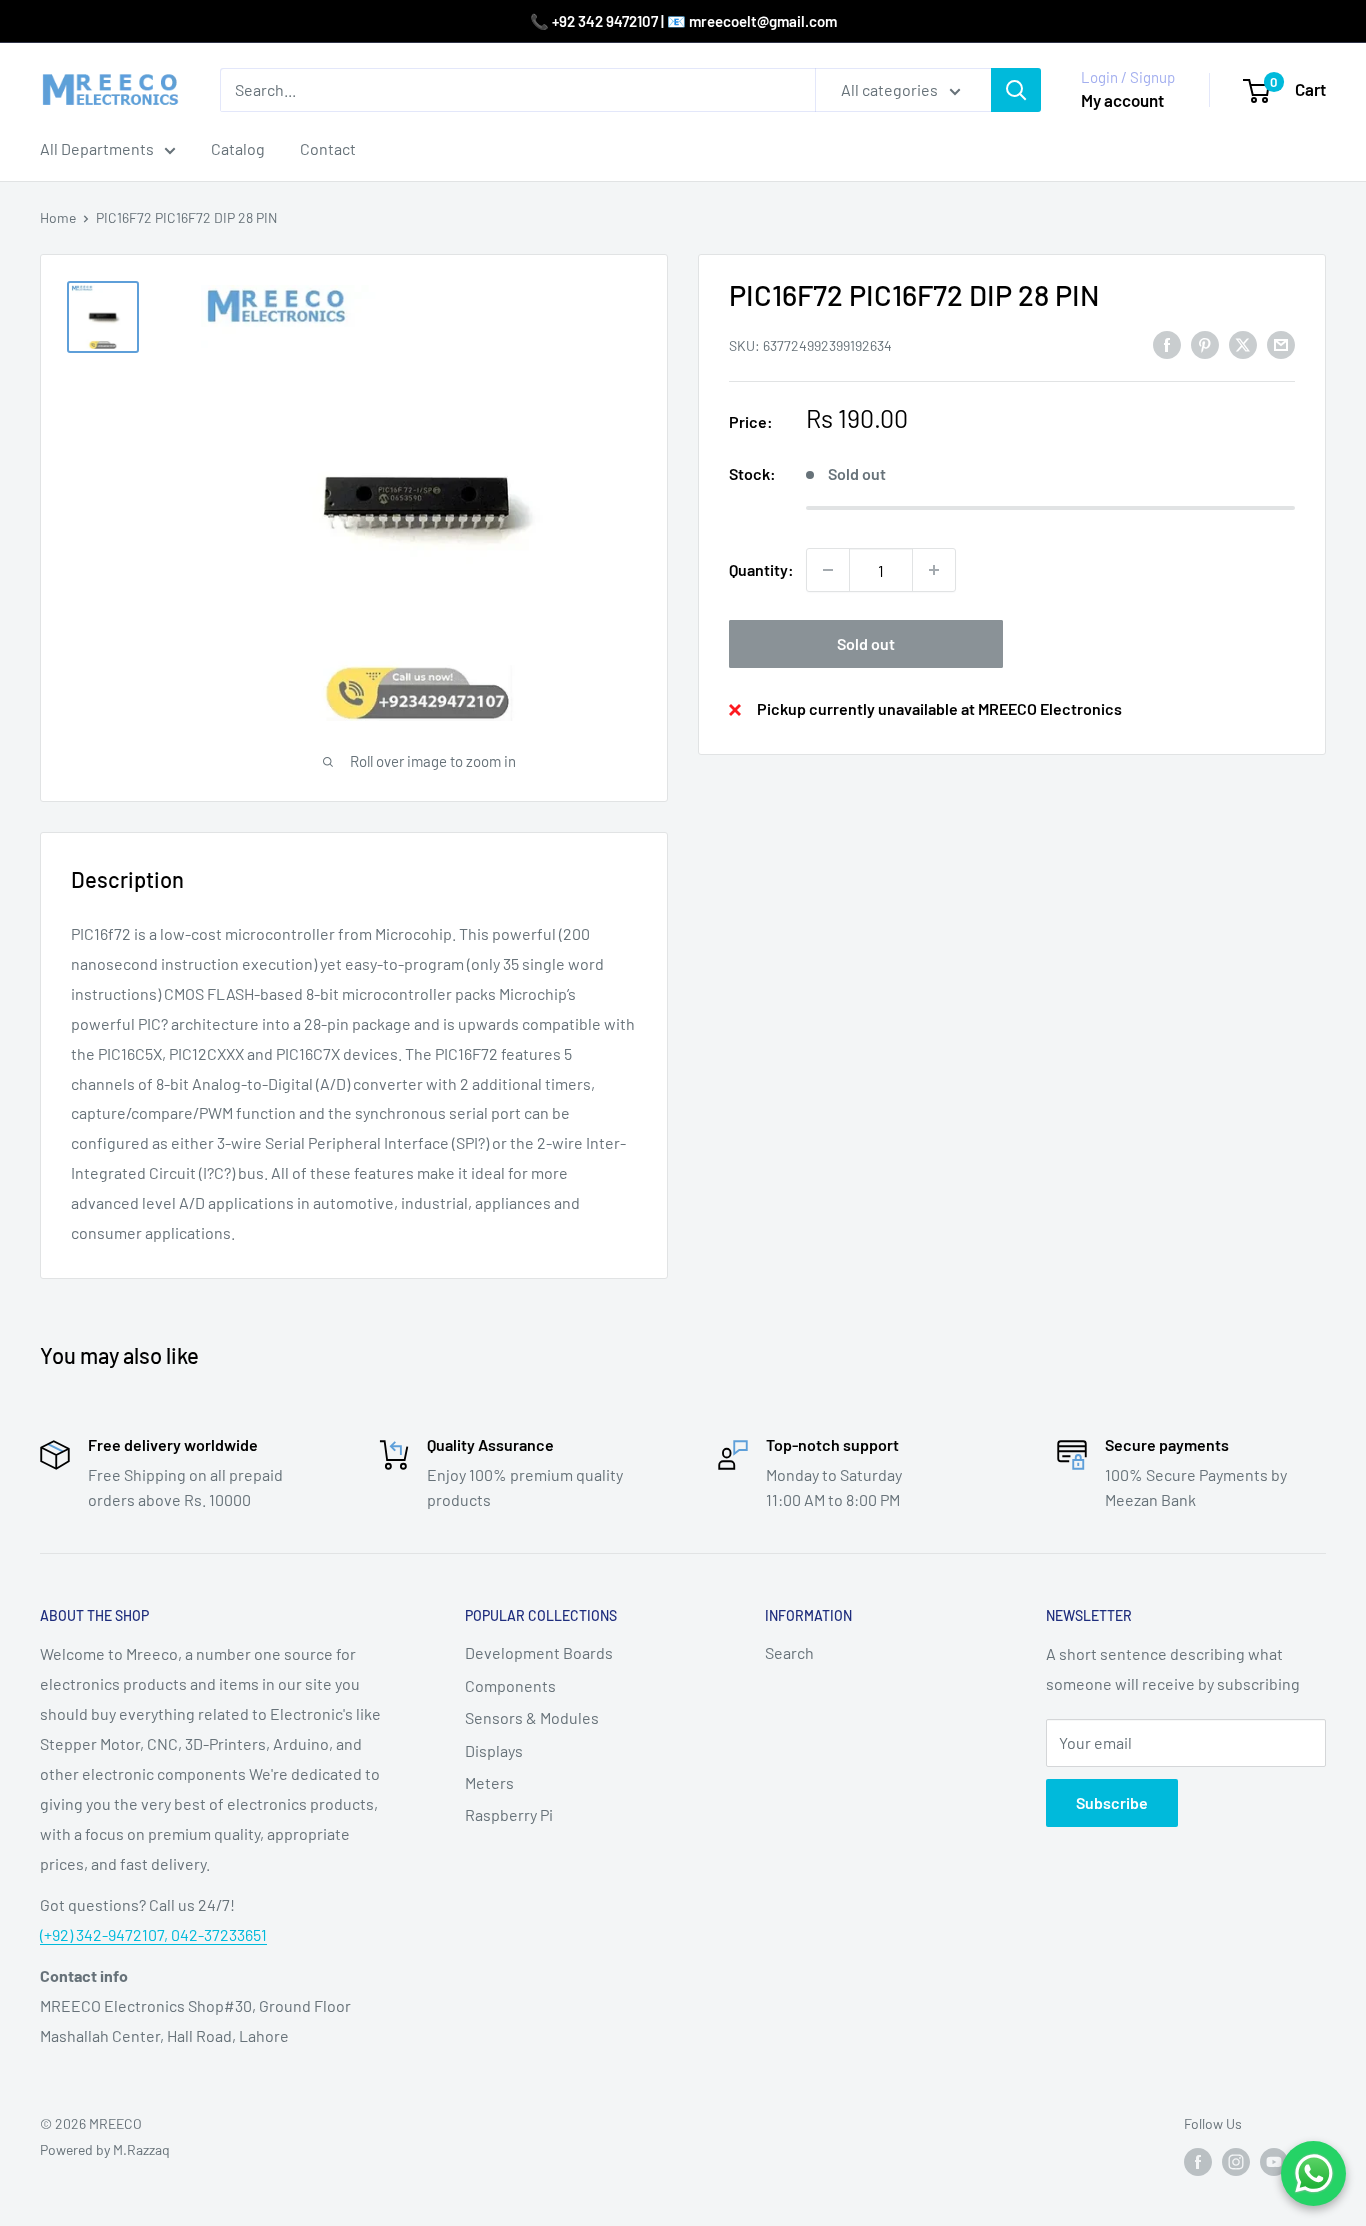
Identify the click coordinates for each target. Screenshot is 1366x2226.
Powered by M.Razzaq (105, 2149)
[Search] (1016, 90)
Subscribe (1112, 1802)
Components (510, 1685)
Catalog (238, 148)
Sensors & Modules (532, 1717)
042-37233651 (219, 1934)
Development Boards (539, 1652)
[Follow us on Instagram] (1236, 2162)
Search (789, 1652)
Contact (328, 148)
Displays (494, 1750)
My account (1122, 100)
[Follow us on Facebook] (1198, 2162)
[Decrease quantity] (828, 570)
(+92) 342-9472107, (105, 1934)
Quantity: (761, 569)
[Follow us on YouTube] (1274, 2162)
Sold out (866, 643)
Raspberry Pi (509, 1814)
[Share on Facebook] (1167, 343)
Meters (489, 1782)
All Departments (97, 148)
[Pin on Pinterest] (1205, 343)
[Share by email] (1281, 343)
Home (58, 217)
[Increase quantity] (934, 570)
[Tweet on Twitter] (1243, 343)
